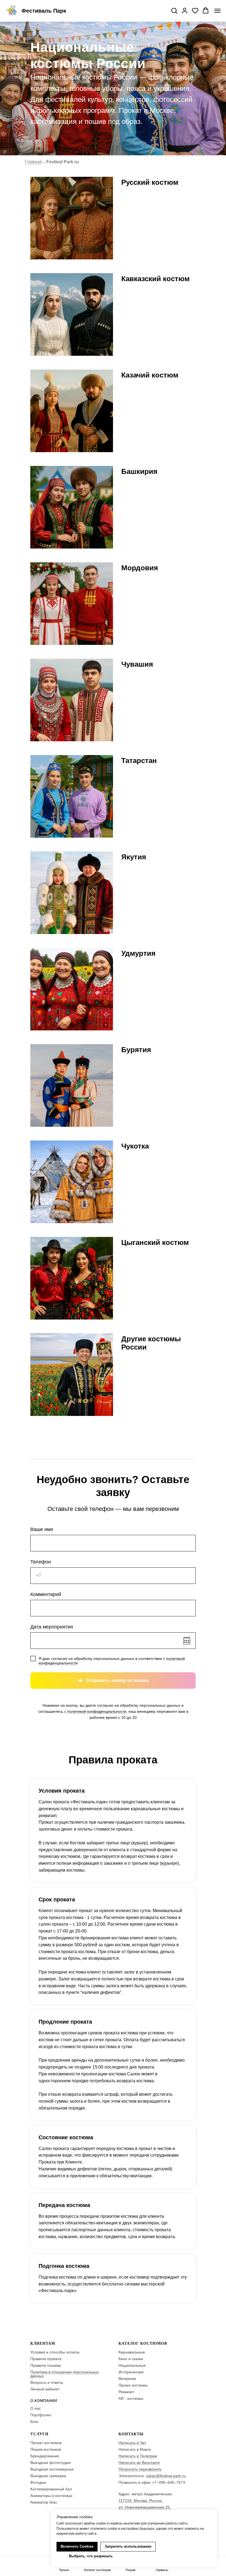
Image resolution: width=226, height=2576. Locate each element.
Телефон (41, 1562)
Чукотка (135, 1146)
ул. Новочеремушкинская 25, (145, 2507)
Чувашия (137, 664)
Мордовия (140, 568)
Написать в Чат (132, 2443)
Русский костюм (150, 182)
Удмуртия (138, 953)
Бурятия (136, 1050)
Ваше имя (42, 1529)
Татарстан (139, 761)
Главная (33, 162)
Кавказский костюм (155, 279)
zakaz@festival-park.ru (166, 2476)
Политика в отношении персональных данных (65, 2374)
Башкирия (139, 471)
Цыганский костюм (155, 1242)
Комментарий (46, 1594)
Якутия (134, 857)
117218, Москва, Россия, (141, 2501)
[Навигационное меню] (217, 11)
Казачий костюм (150, 375)
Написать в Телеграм (138, 2456)
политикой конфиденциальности (97, 1711)
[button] (174, 10)
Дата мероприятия (52, 1627)
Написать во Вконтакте (139, 2463)
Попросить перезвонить (140, 2469)
